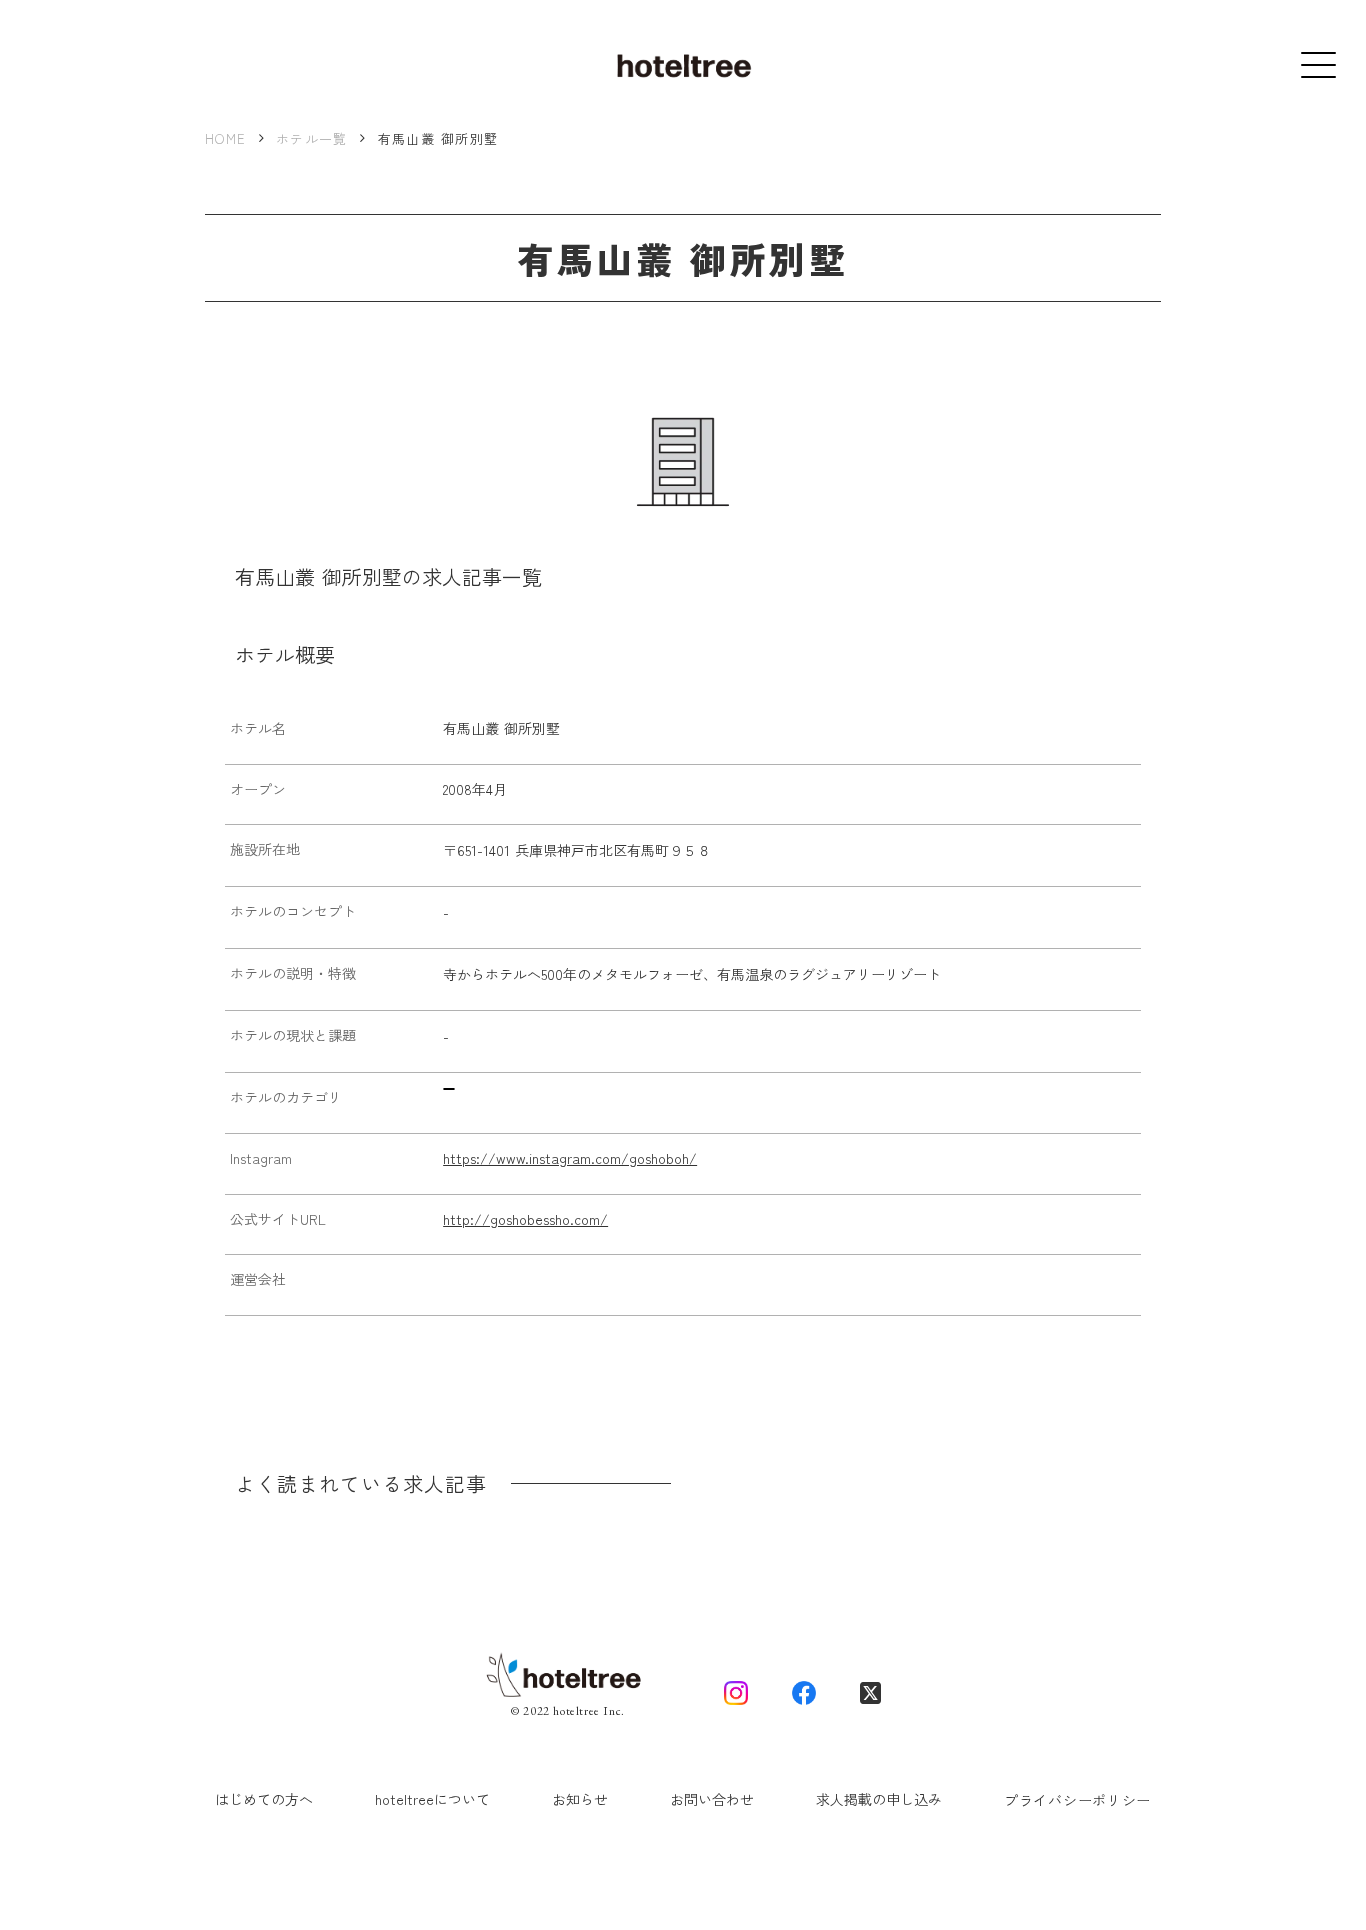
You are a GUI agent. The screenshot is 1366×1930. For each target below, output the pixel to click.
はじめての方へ (264, 1799)
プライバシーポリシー (1077, 1800)
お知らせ (580, 1799)
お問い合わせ (712, 1799)
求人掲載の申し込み (879, 1799)
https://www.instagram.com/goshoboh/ (570, 1158)
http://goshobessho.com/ (525, 1219)
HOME (225, 139)
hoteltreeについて (432, 1799)
